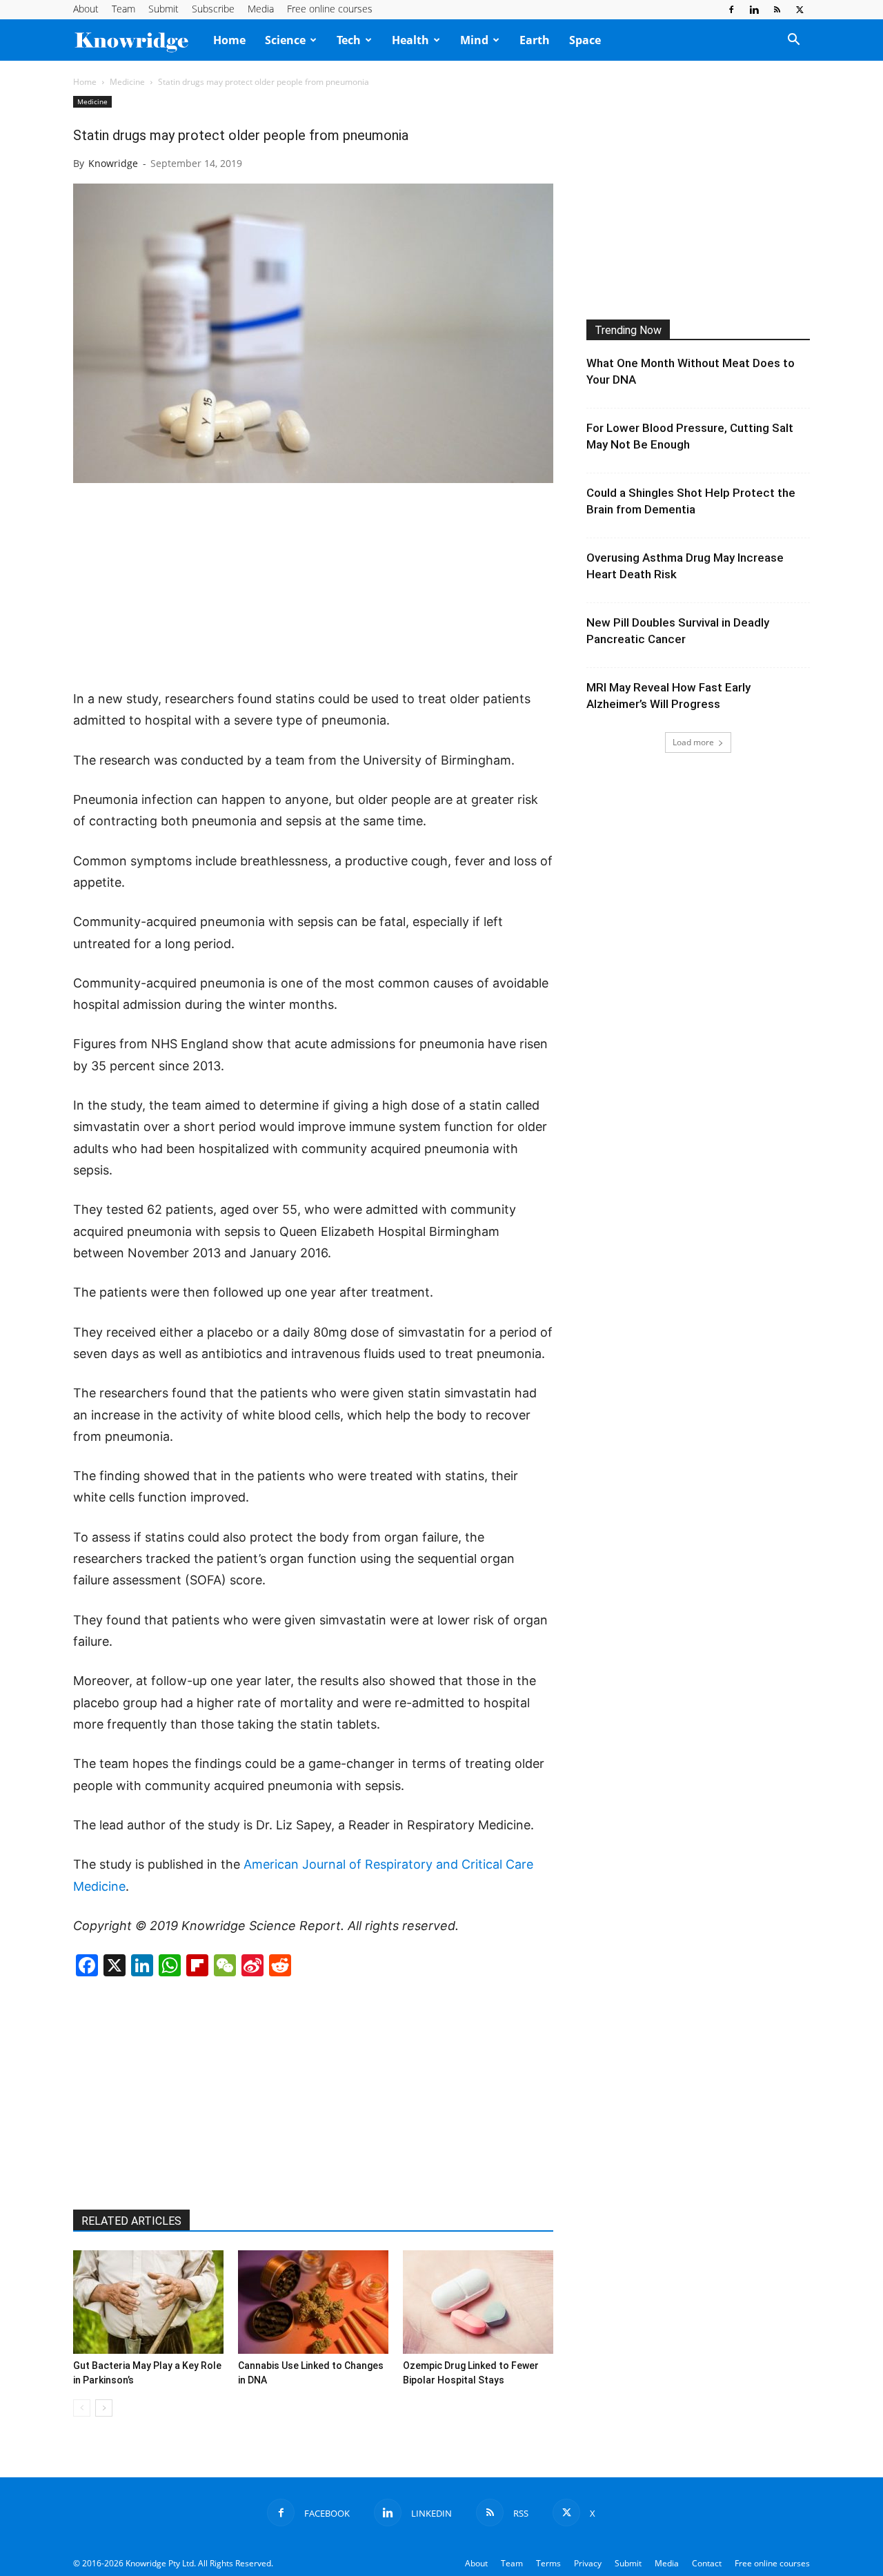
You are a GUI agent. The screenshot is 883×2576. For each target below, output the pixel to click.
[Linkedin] (754, 10)
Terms (548, 2563)
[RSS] (777, 10)
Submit (163, 9)
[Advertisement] (313, 587)
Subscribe (213, 9)
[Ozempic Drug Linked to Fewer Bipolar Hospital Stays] (478, 2302)
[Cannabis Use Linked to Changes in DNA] (313, 2302)
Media (261, 9)
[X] (800, 10)
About (86, 9)
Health (410, 40)
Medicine (127, 82)
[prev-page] (82, 2408)
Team (123, 9)
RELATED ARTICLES (131, 2221)
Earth (535, 40)
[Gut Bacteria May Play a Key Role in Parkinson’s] (148, 2302)
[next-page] (104, 2408)
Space (585, 40)
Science (285, 40)
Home (229, 40)
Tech (349, 40)
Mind (474, 40)
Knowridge (113, 163)
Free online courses (330, 9)
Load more (693, 742)
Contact (707, 2563)
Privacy (588, 2563)
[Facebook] (731, 10)
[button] (793, 41)
